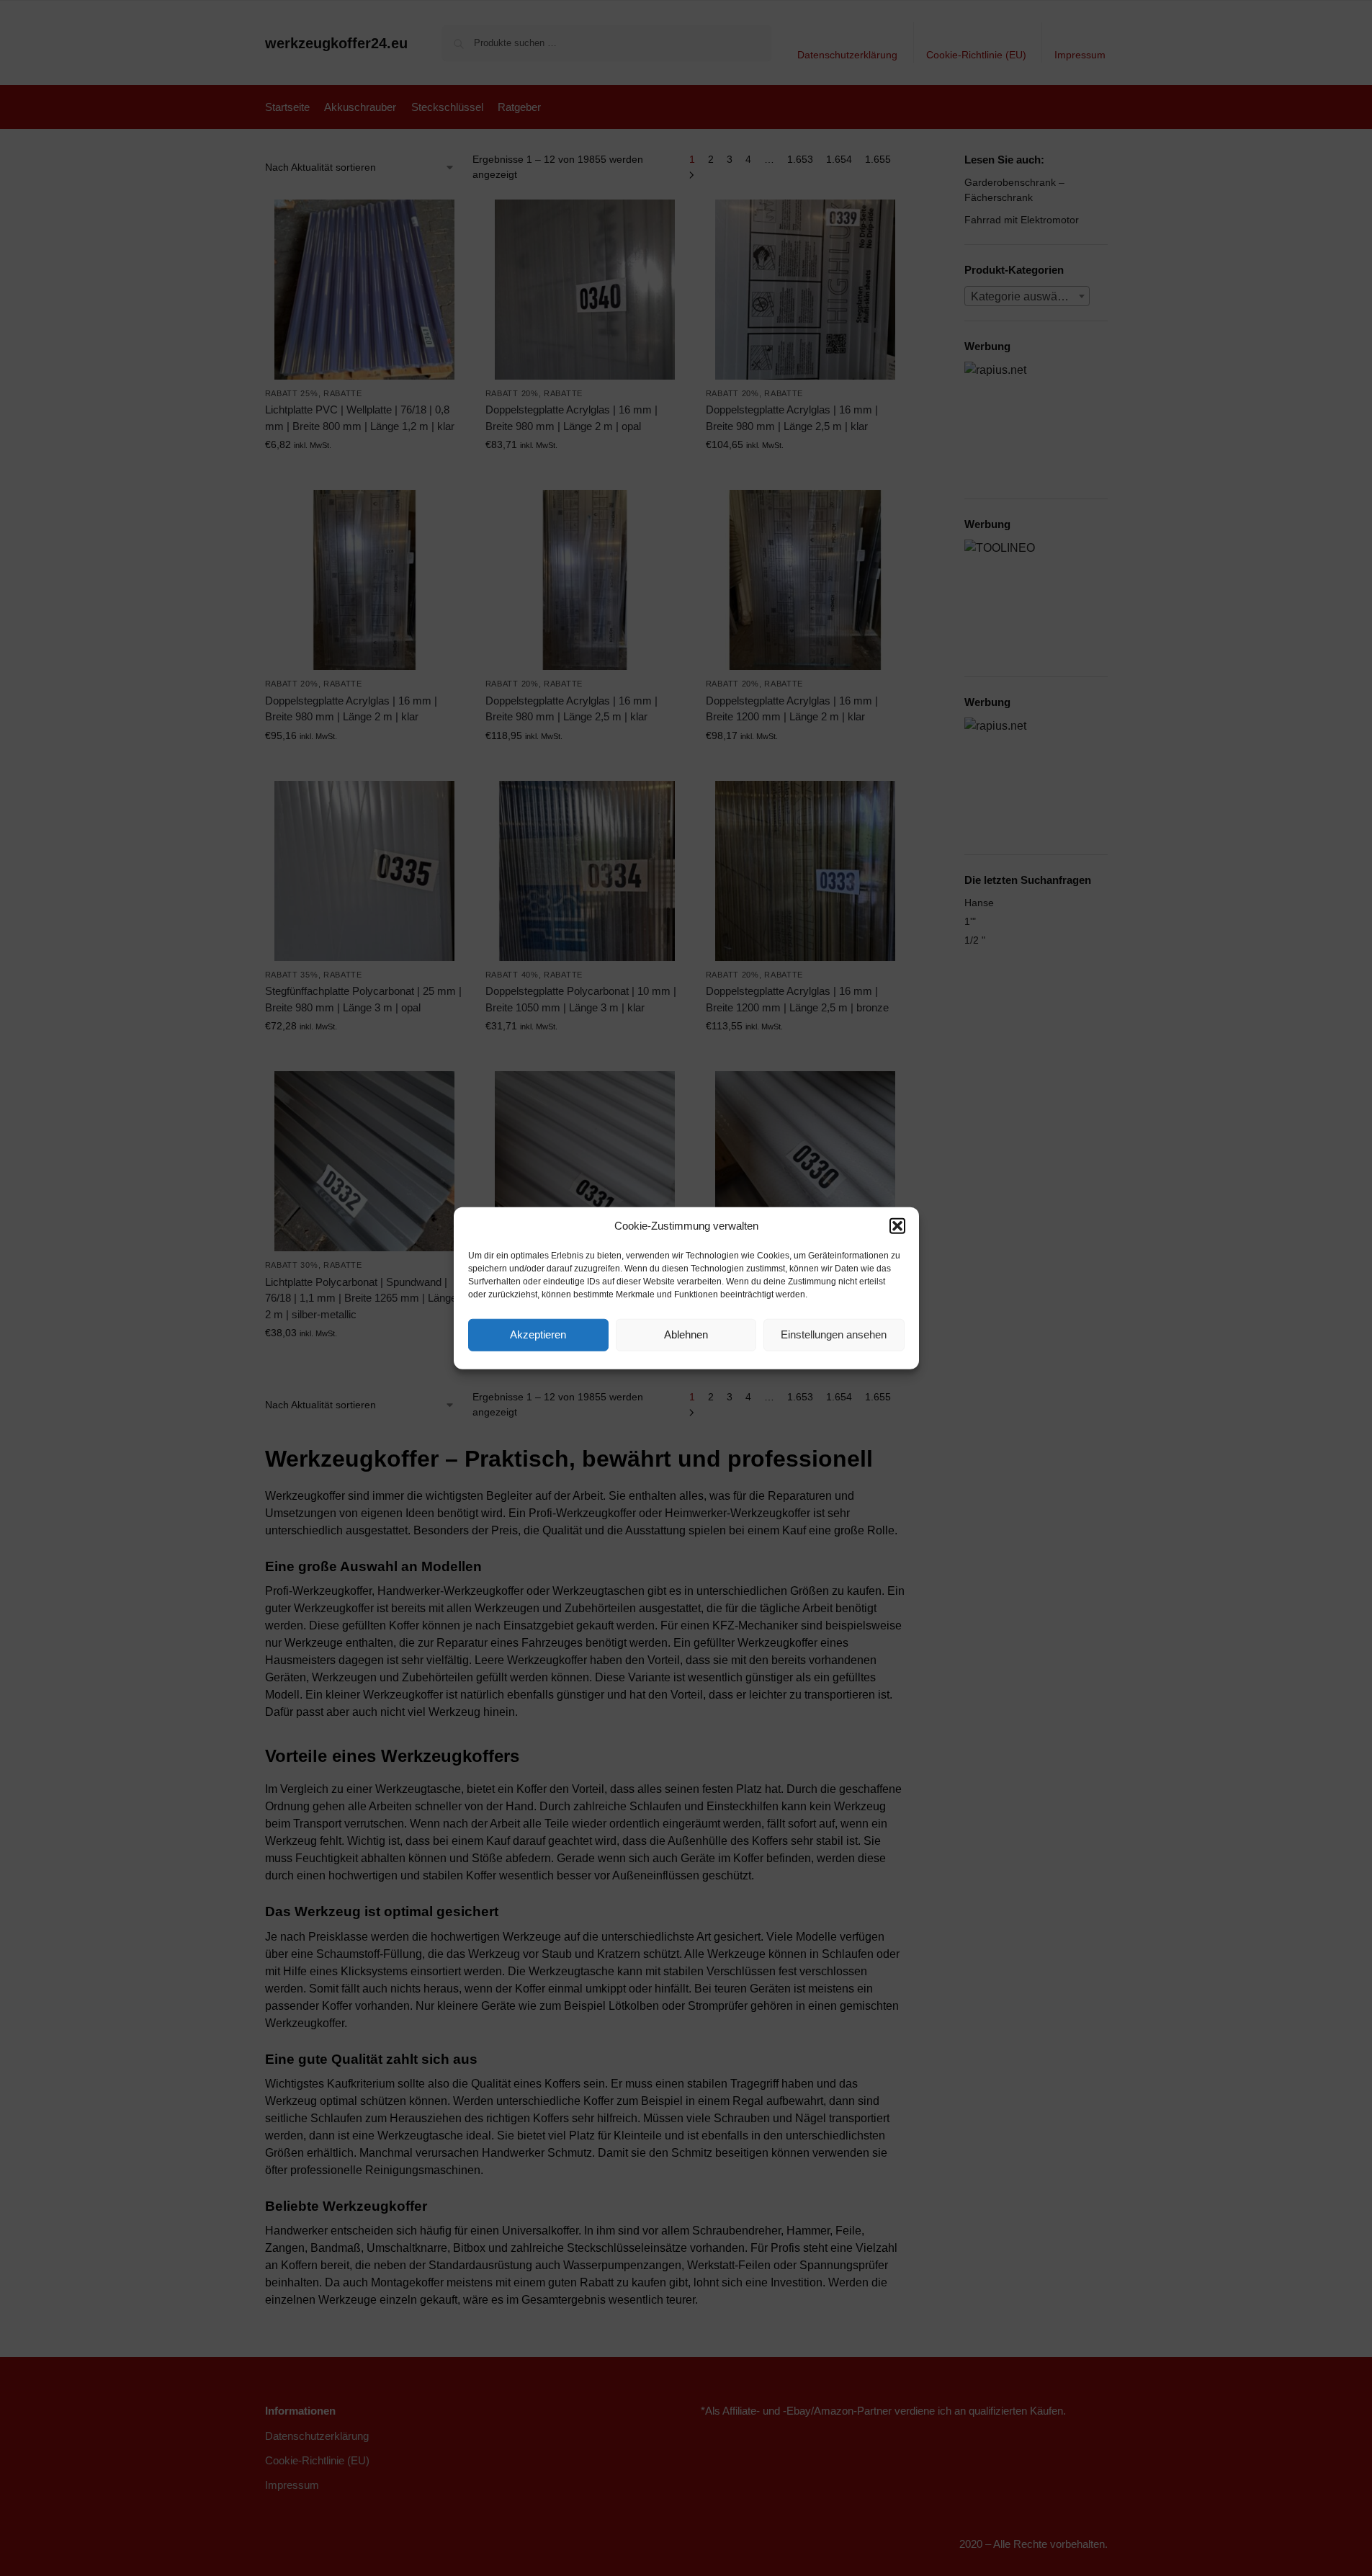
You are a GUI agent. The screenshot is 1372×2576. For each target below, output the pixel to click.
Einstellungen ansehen (834, 1334)
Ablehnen (686, 1334)
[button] (897, 1226)
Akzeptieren (538, 1334)
